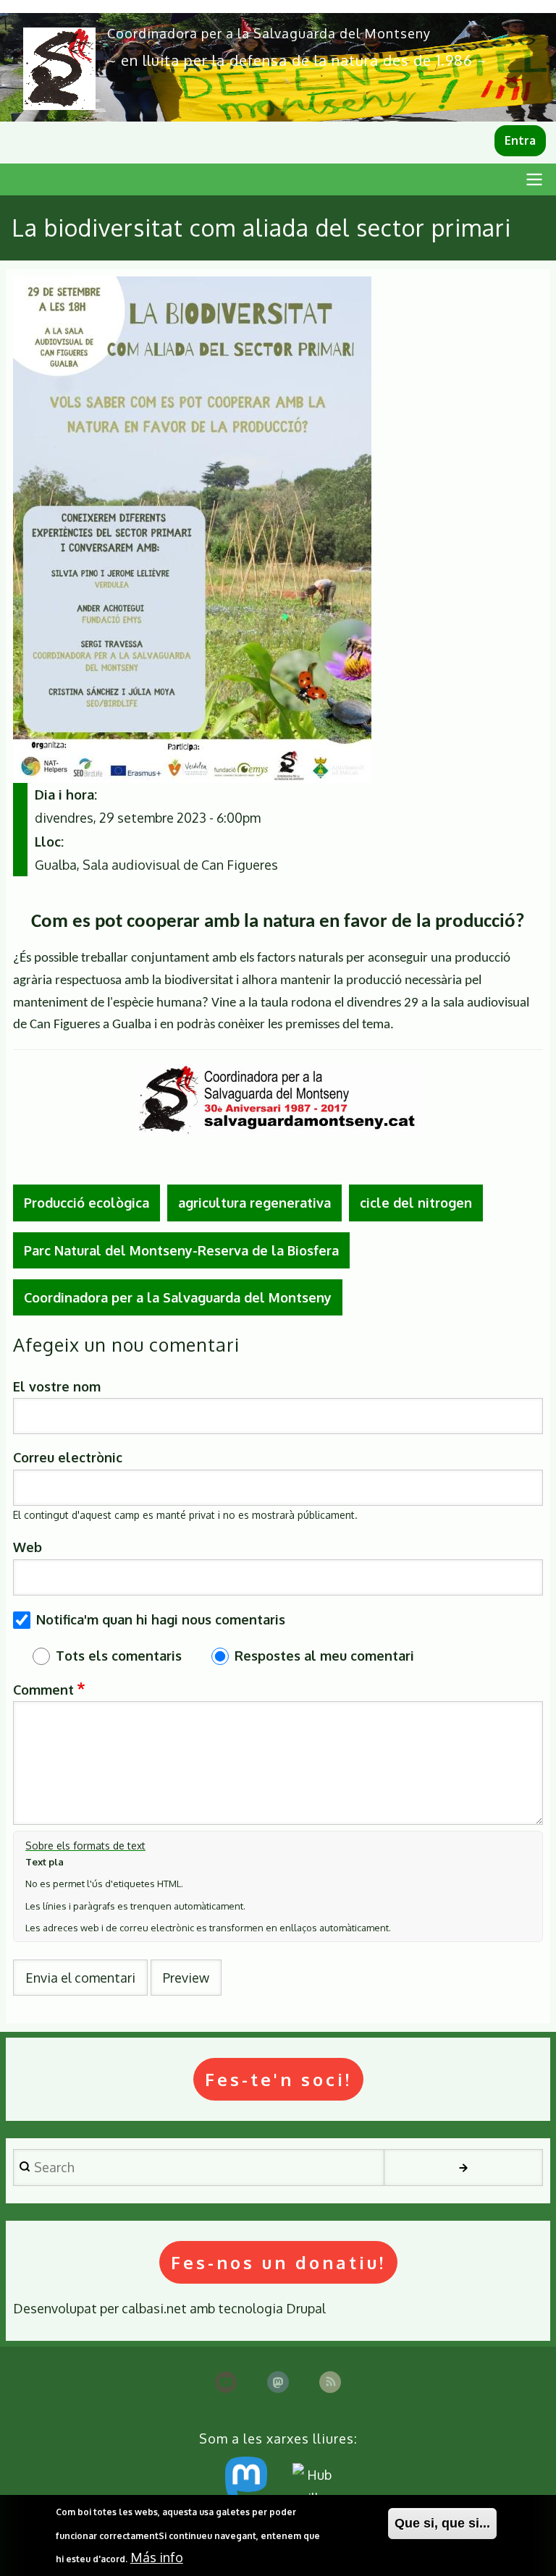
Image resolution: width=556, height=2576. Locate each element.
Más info (157, 2557)
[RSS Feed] (330, 2382)
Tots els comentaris (119, 1656)
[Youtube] (226, 2382)
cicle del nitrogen (416, 1203)
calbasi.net (154, 2308)
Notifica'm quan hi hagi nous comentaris (161, 1619)
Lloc (48, 842)
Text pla (45, 1862)
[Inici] (59, 69)
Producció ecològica (87, 1203)
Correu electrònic (68, 1457)
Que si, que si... (442, 2523)
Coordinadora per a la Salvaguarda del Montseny (269, 33)
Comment (43, 1690)
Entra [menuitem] (520, 140)
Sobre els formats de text (85, 1846)
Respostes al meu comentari (324, 1656)
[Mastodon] (278, 2382)
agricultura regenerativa (254, 1203)
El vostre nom (57, 1386)
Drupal (306, 2308)
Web (28, 1547)
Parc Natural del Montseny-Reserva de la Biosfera (181, 1250)
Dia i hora (64, 795)
